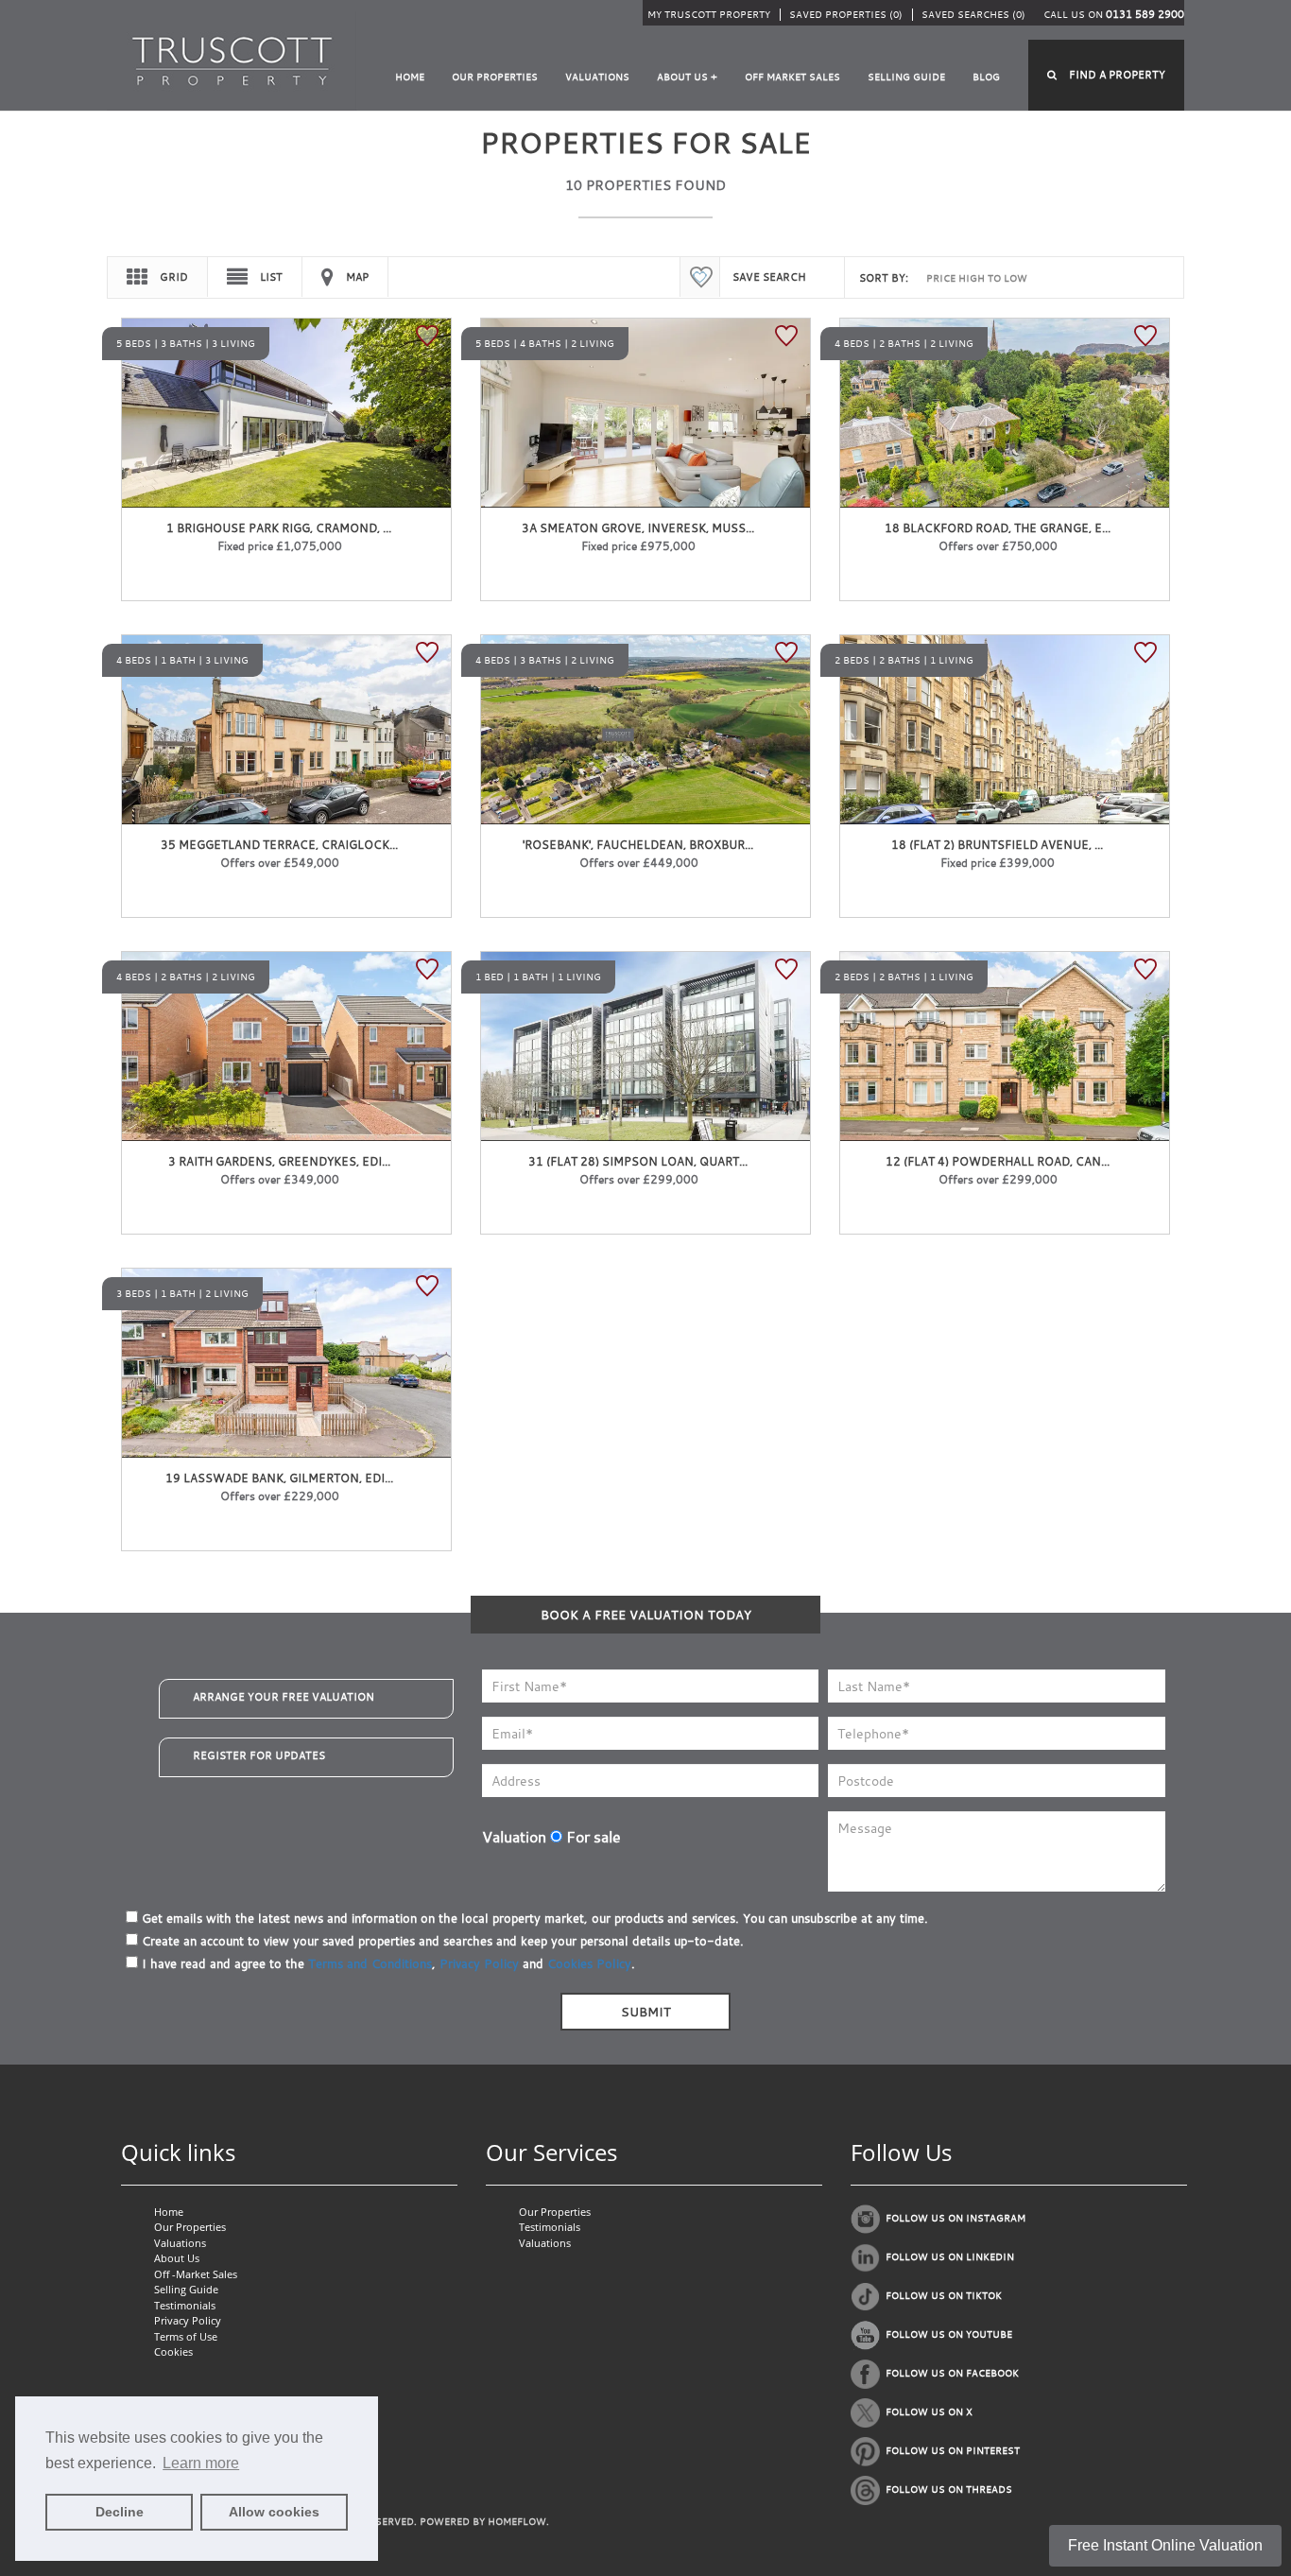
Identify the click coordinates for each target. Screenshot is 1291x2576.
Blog (986, 77)
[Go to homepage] (232, 60)
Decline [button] (120, 2512)
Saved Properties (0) (846, 15)
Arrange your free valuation (284, 1697)
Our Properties (495, 77)
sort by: (884, 278)
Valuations (597, 77)
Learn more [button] (201, 2463)
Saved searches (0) (973, 15)
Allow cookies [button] (274, 2512)
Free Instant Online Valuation (1165, 2545)
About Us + (687, 77)
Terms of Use (186, 2336)
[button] (1106, 75)
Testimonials (185, 2305)
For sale (592, 1837)
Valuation (514, 1837)
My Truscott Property (709, 15)
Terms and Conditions (370, 1963)
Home (410, 77)
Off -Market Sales (196, 2274)
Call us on (1114, 15)
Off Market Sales (792, 77)
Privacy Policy (479, 1963)
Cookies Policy (589, 1963)
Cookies (173, 2351)
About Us (177, 2258)
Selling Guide (906, 77)
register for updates (259, 1755)
